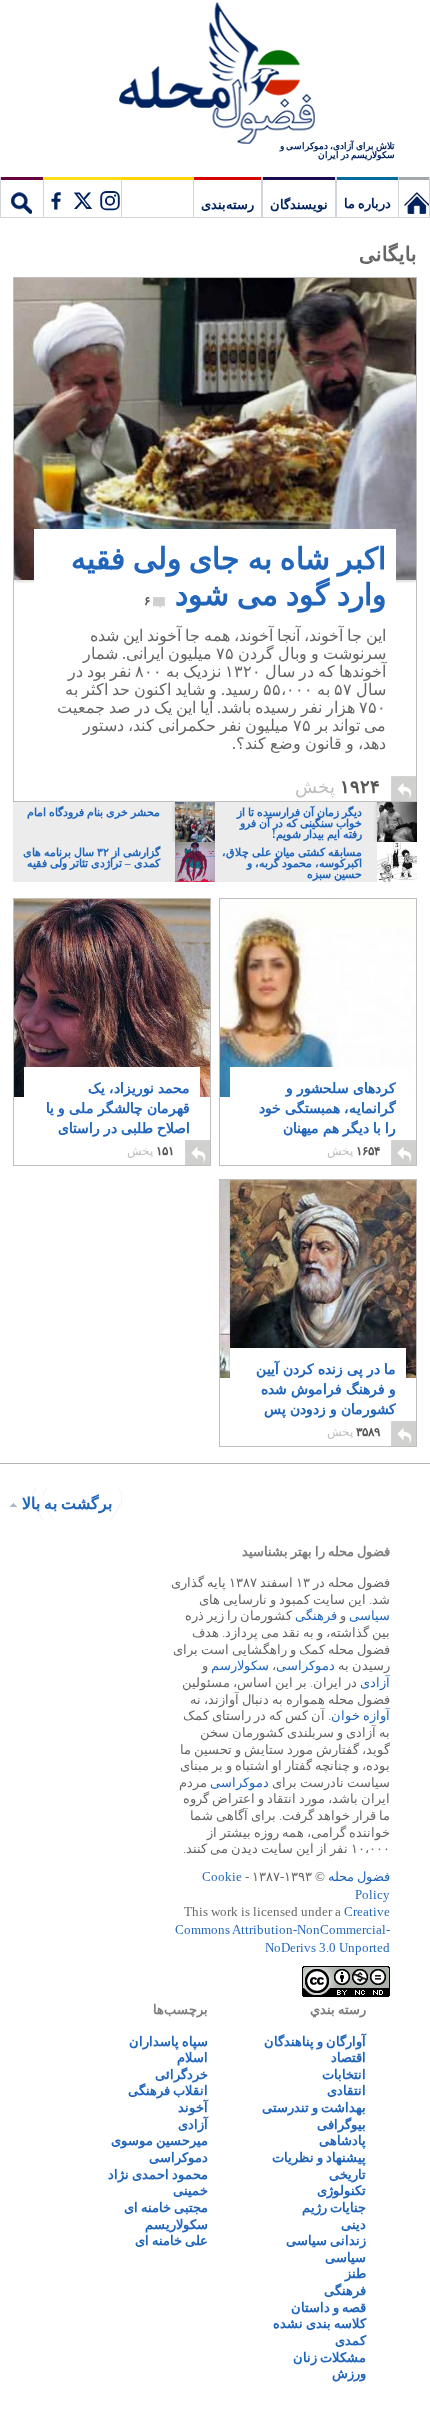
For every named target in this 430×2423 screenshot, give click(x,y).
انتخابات (344, 2074)
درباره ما (367, 203)
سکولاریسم (176, 2224)
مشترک (82, 197)
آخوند (193, 2107)
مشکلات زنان (329, 2357)
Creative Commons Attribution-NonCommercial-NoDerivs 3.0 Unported (282, 1929)
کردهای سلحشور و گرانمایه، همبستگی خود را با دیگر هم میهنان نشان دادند (327, 1118)
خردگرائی (181, 2074)
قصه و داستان (328, 2307)
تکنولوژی (341, 2190)
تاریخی (347, 2174)
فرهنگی (316, 1615)
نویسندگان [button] (299, 204)
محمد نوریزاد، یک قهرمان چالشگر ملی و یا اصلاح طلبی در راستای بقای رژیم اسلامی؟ (118, 1118)
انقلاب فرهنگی (168, 2090)
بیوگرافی (341, 2124)
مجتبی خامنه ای (166, 2207)
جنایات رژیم (334, 2207)
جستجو (22, 197)
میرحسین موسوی (159, 2140)
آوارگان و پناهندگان (315, 2041)
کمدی (350, 2340)
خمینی (190, 2190)
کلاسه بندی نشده (319, 2323)
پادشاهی (342, 2140)
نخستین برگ (414, 197)
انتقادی (346, 2090)
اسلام (192, 2057)
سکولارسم (240, 1665)
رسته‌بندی (227, 204)
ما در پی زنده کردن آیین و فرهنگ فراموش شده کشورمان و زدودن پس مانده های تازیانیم (326, 1399)
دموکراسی (305, 1665)
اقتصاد (348, 2057)
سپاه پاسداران (168, 2041)
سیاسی (369, 1615)
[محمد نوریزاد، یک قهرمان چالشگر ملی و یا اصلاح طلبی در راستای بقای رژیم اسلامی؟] (112, 1015)
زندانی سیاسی (326, 2240)
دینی (353, 2224)
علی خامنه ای (171, 2240)
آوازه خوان (360, 1715)
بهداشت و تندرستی (314, 2107)
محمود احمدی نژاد (158, 2174)
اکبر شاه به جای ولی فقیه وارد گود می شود (228, 576)
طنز (355, 2273)
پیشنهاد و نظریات (319, 2157)
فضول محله (215, 75)
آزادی (375, 1682)
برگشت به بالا (67, 1503)
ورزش (349, 2373)
